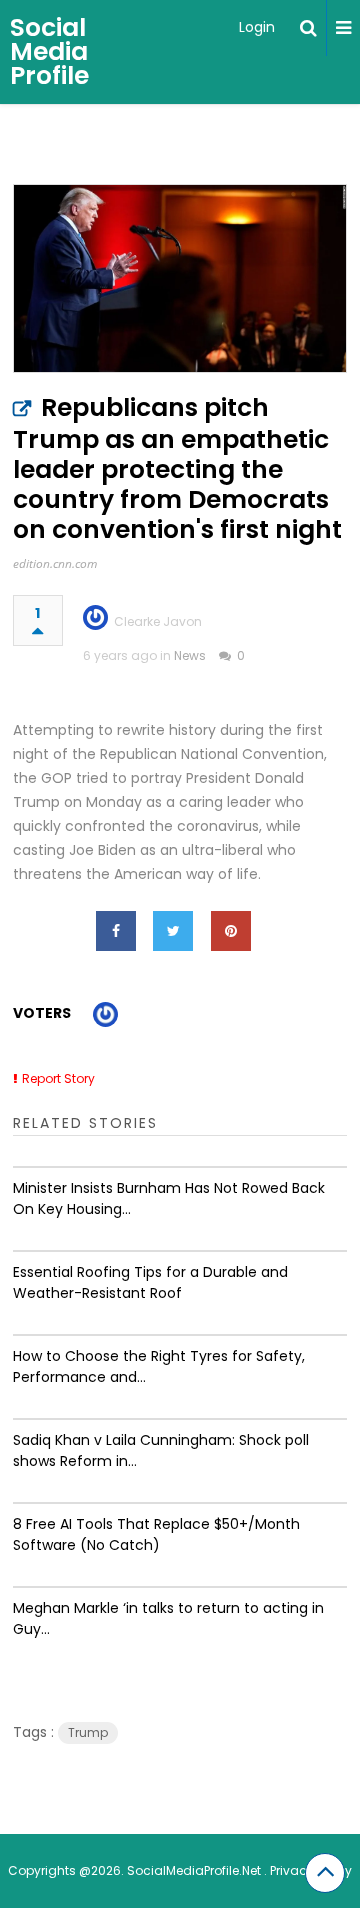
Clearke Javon (158, 621)
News (190, 655)
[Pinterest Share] (231, 931)
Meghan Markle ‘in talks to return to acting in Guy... (168, 1618)
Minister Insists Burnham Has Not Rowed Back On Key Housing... (169, 1198)
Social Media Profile (49, 51)
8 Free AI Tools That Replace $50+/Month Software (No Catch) (156, 1534)
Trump (88, 1732)
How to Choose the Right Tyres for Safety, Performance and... (159, 1366)
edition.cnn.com (55, 563)
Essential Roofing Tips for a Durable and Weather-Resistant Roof (150, 1282)
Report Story (58, 1078)
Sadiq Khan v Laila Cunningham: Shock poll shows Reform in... (161, 1450)
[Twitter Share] (173, 931)
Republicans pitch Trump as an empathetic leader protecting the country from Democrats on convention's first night (177, 468)
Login (257, 27)
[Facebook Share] (116, 931)
